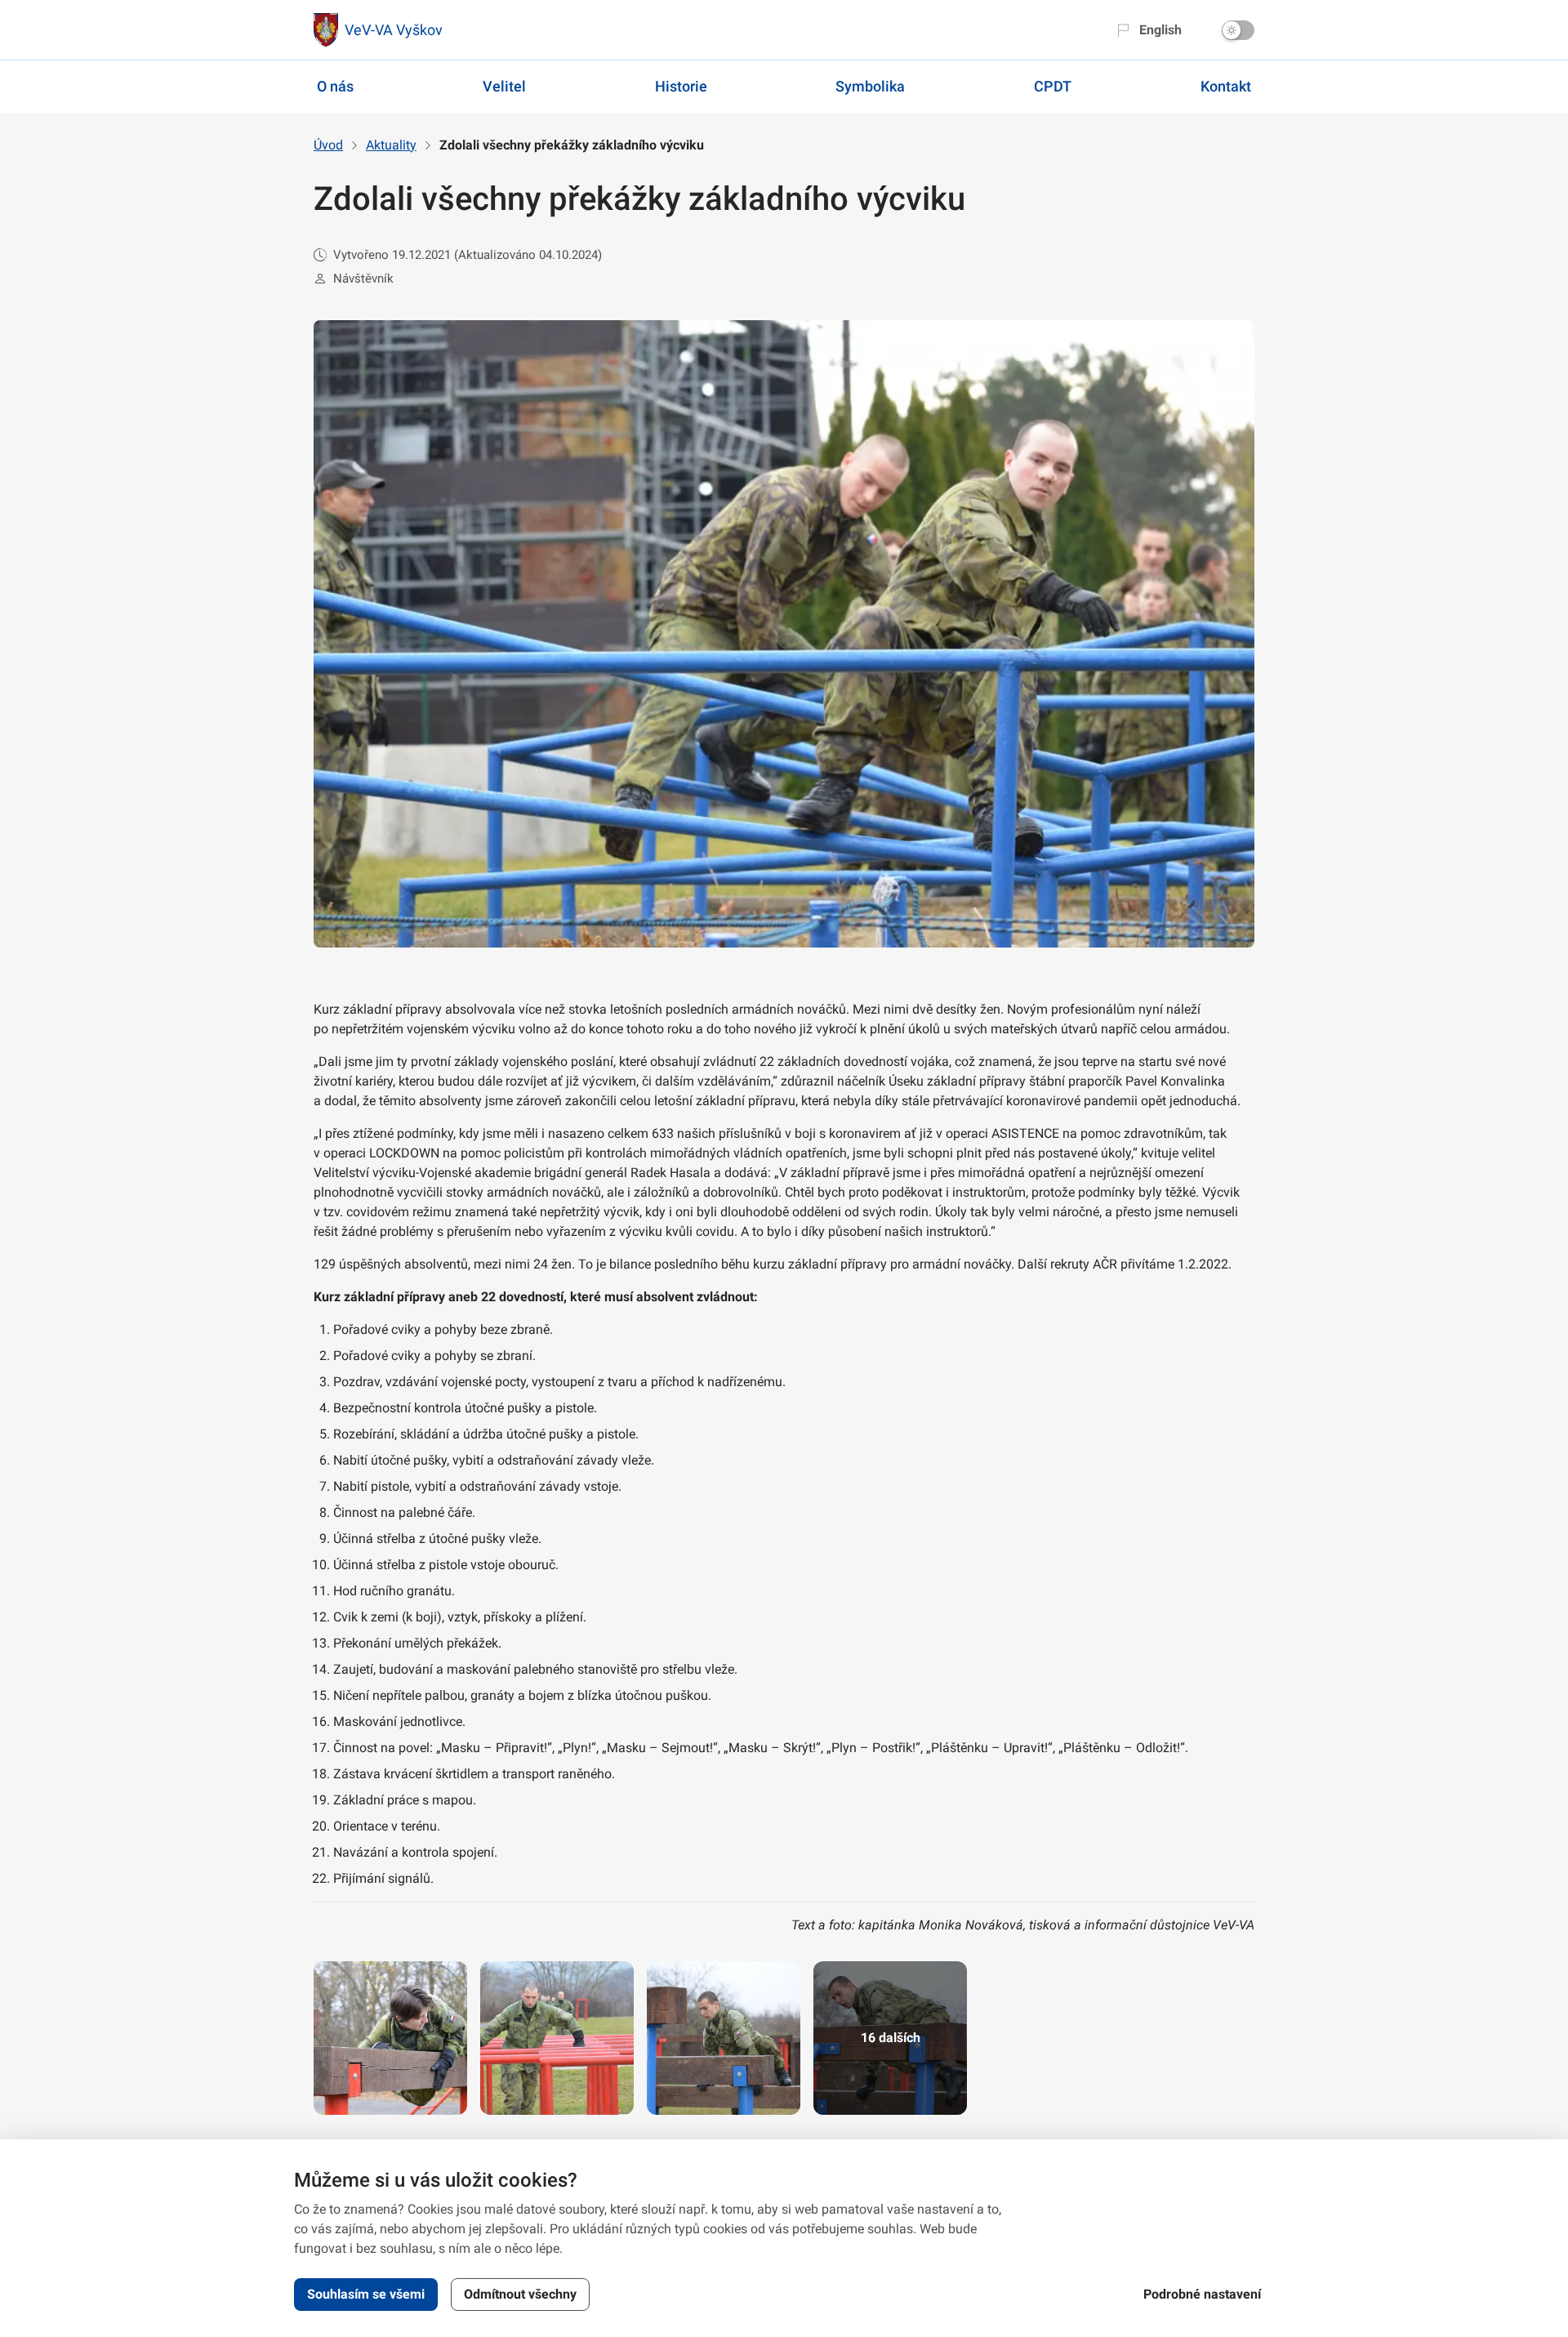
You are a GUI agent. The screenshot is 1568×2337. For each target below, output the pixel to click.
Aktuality (391, 145)
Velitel (504, 86)
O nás (335, 86)
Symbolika (870, 86)
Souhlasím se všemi (366, 2294)
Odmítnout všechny (520, 2294)
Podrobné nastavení (1202, 2294)
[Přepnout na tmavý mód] (1238, 30)
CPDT (1053, 86)
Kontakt (1226, 86)
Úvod (328, 145)
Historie (681, 86)
